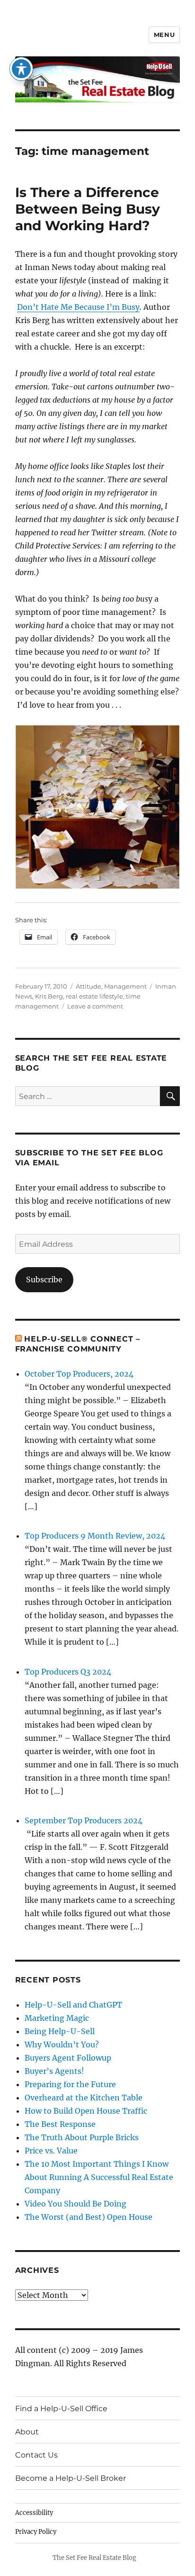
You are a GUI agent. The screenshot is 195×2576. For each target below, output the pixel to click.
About (27, 2432)
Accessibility (34, 2513)
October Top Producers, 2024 (79, 1374)
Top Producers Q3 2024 (68, 1672)
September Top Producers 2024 (84, 1820)
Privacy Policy (36, 2532)
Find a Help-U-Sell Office (61, 2409)
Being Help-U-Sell (60, 2031)
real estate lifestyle (94, 996)
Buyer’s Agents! (54, 2071)
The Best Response (60, 2124)
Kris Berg (49, 996)
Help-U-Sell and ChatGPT (73, 2005)
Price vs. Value (51, 2151)
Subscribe (44, 1279)
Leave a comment (95, 1006)
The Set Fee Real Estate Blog (94, 2558)
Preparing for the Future (70, 2084)
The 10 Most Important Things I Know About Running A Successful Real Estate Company (99, 2177)
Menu (164, 35)
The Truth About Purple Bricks (82, 2137)
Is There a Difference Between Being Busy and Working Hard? (88, 209)
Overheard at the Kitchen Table (84, 2098)
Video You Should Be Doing (75, 2204)
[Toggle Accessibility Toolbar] (21, 69)
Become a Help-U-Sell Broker (71, 2478)
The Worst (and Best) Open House (89, 2217)
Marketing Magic (57, 2018)
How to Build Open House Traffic (86, 2111)
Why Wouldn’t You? (62, 2045)
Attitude (89, 986)
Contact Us (36, 2455)
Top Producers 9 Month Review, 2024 (95, 1536)
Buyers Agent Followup (68, 2058)
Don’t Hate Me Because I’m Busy (78, 307)
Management (125, 986)
